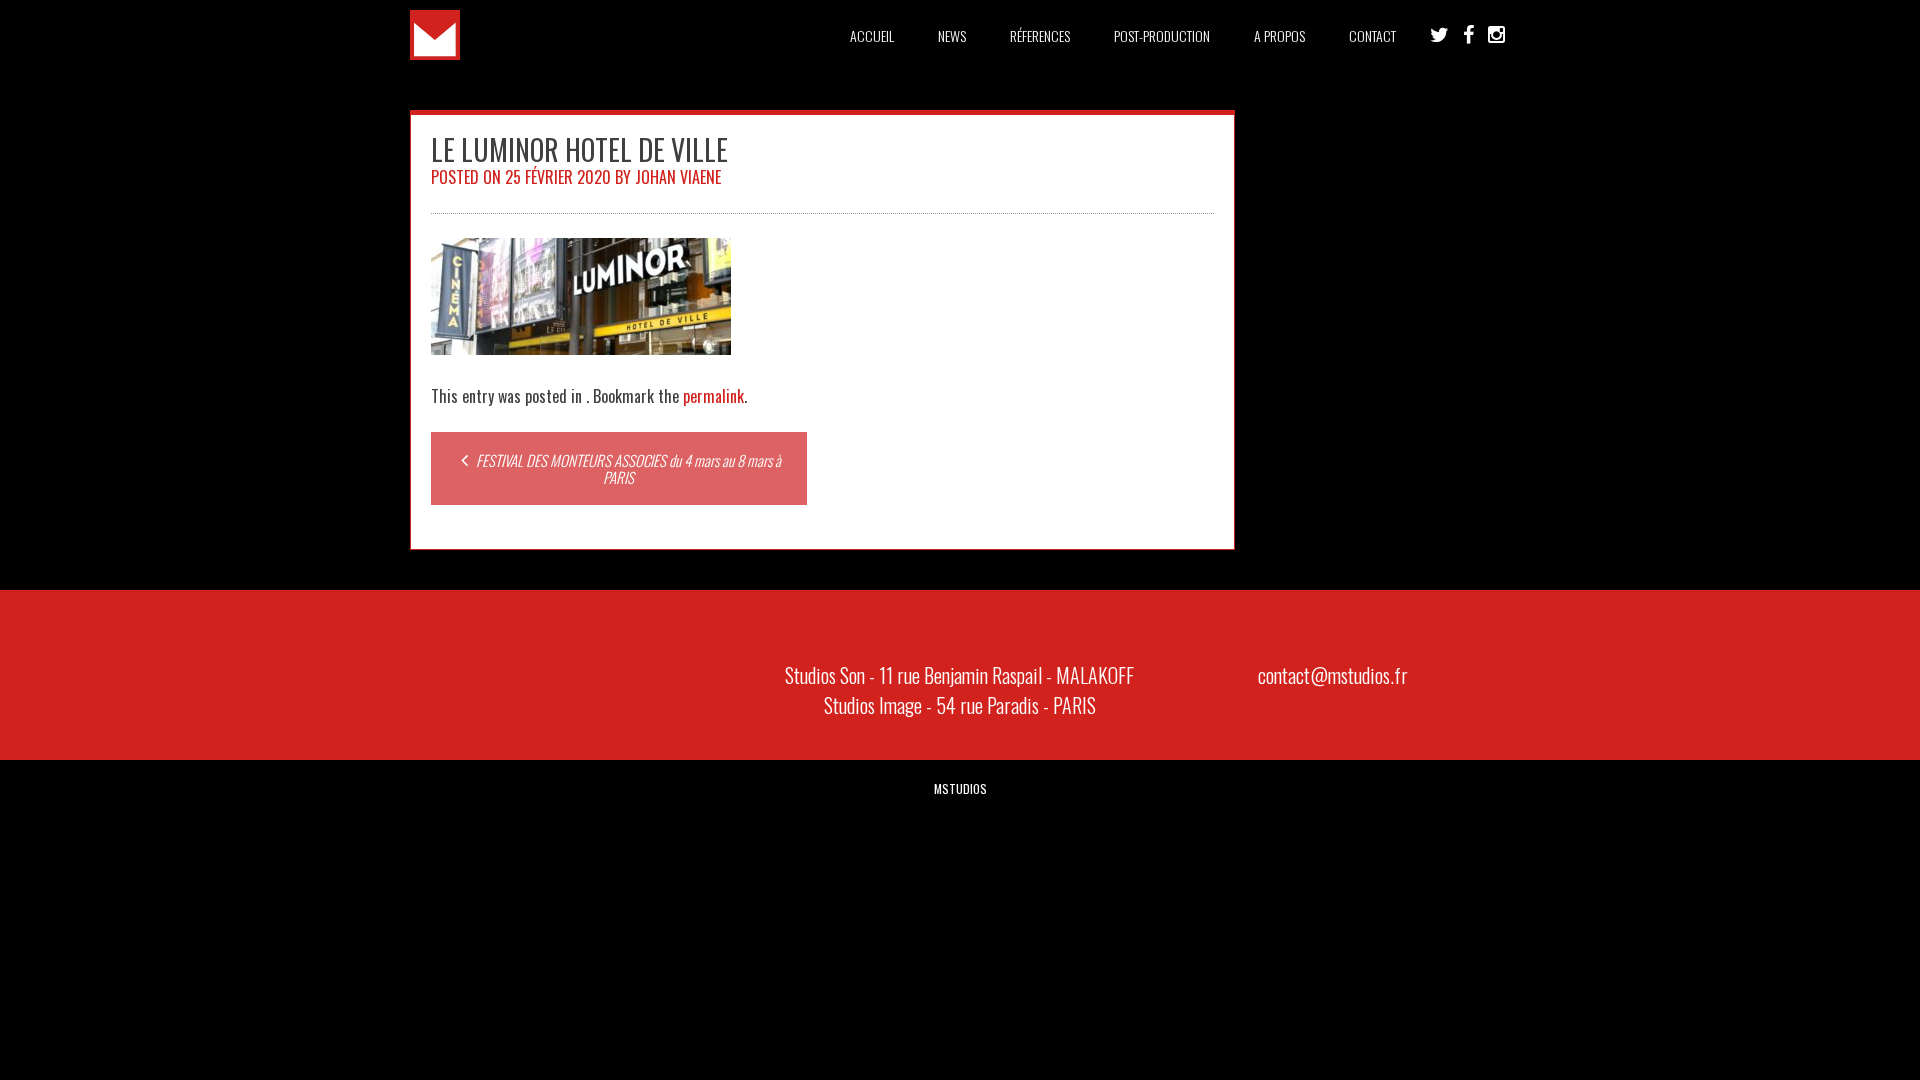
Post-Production (1162, 35)
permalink (713, 396)
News (952, 35)
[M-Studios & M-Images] (435, 53)
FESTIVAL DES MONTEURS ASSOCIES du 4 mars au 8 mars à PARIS (627, 468)
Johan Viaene (678, 177)
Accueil (872, 35)
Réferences (1040, 35)
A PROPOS (1279, 35)
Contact (1372, 35)
